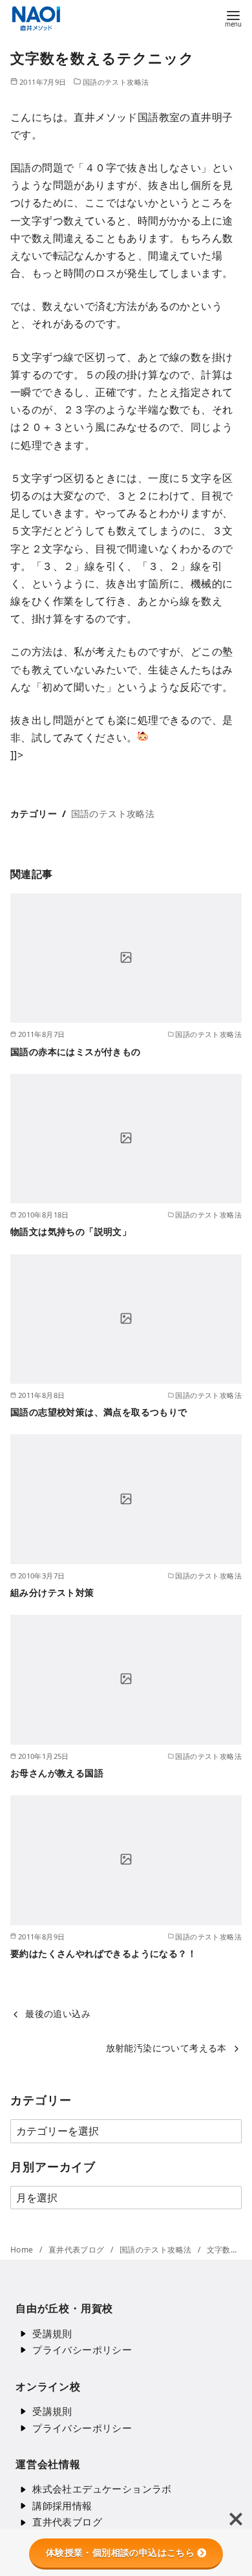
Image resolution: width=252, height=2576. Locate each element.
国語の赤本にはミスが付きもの (76, 1052)
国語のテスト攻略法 (116, 82)
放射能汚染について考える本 (166, 2048)
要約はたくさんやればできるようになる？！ (103, 1953)
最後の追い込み (58, 2014)
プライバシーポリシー (82, 2350)
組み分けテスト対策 (52, 1592)
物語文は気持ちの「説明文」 (71, 1231)
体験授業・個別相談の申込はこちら (120, 2553)
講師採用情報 (62, 2505)
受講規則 (52, 2333)
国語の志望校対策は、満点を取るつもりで (99, 1412)
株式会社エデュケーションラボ (102, 2489)
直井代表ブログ (78, 2250)
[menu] (233, 18)
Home (23, 2250)
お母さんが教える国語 (57, 1773)
